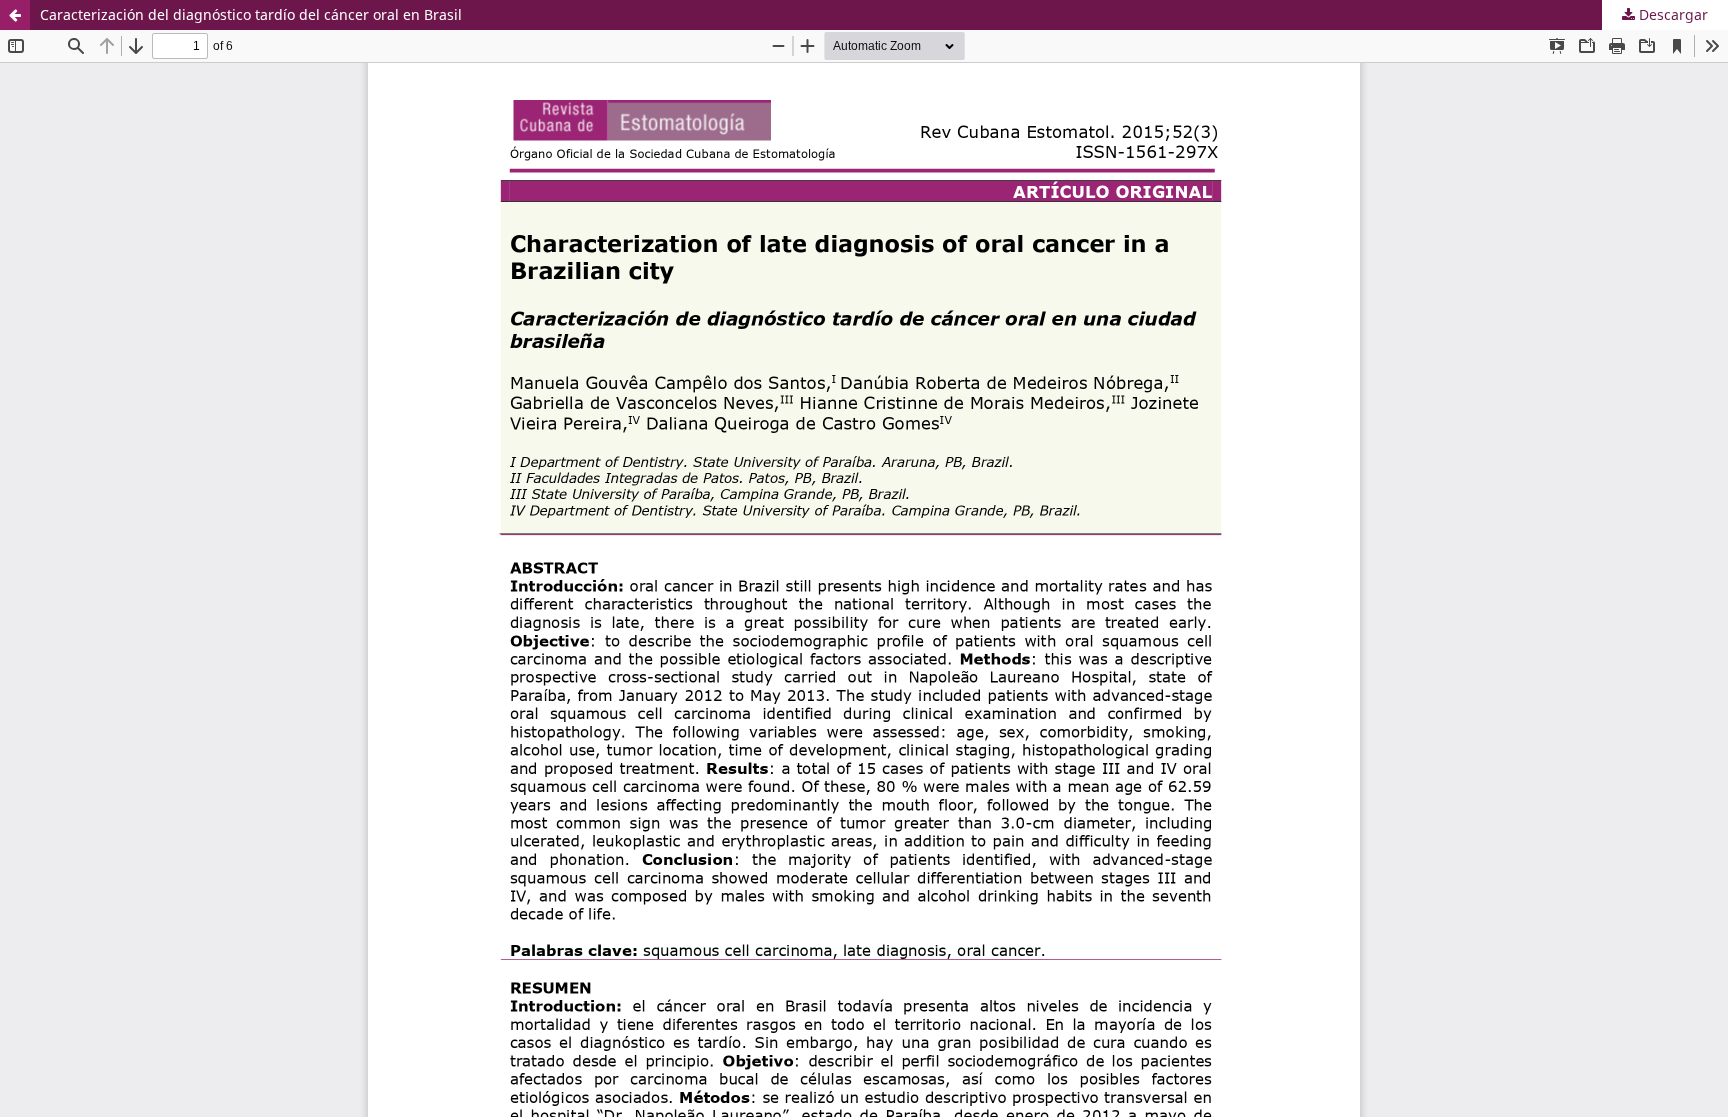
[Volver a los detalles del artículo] (15, 15)
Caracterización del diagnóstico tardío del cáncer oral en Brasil (251, 14)
